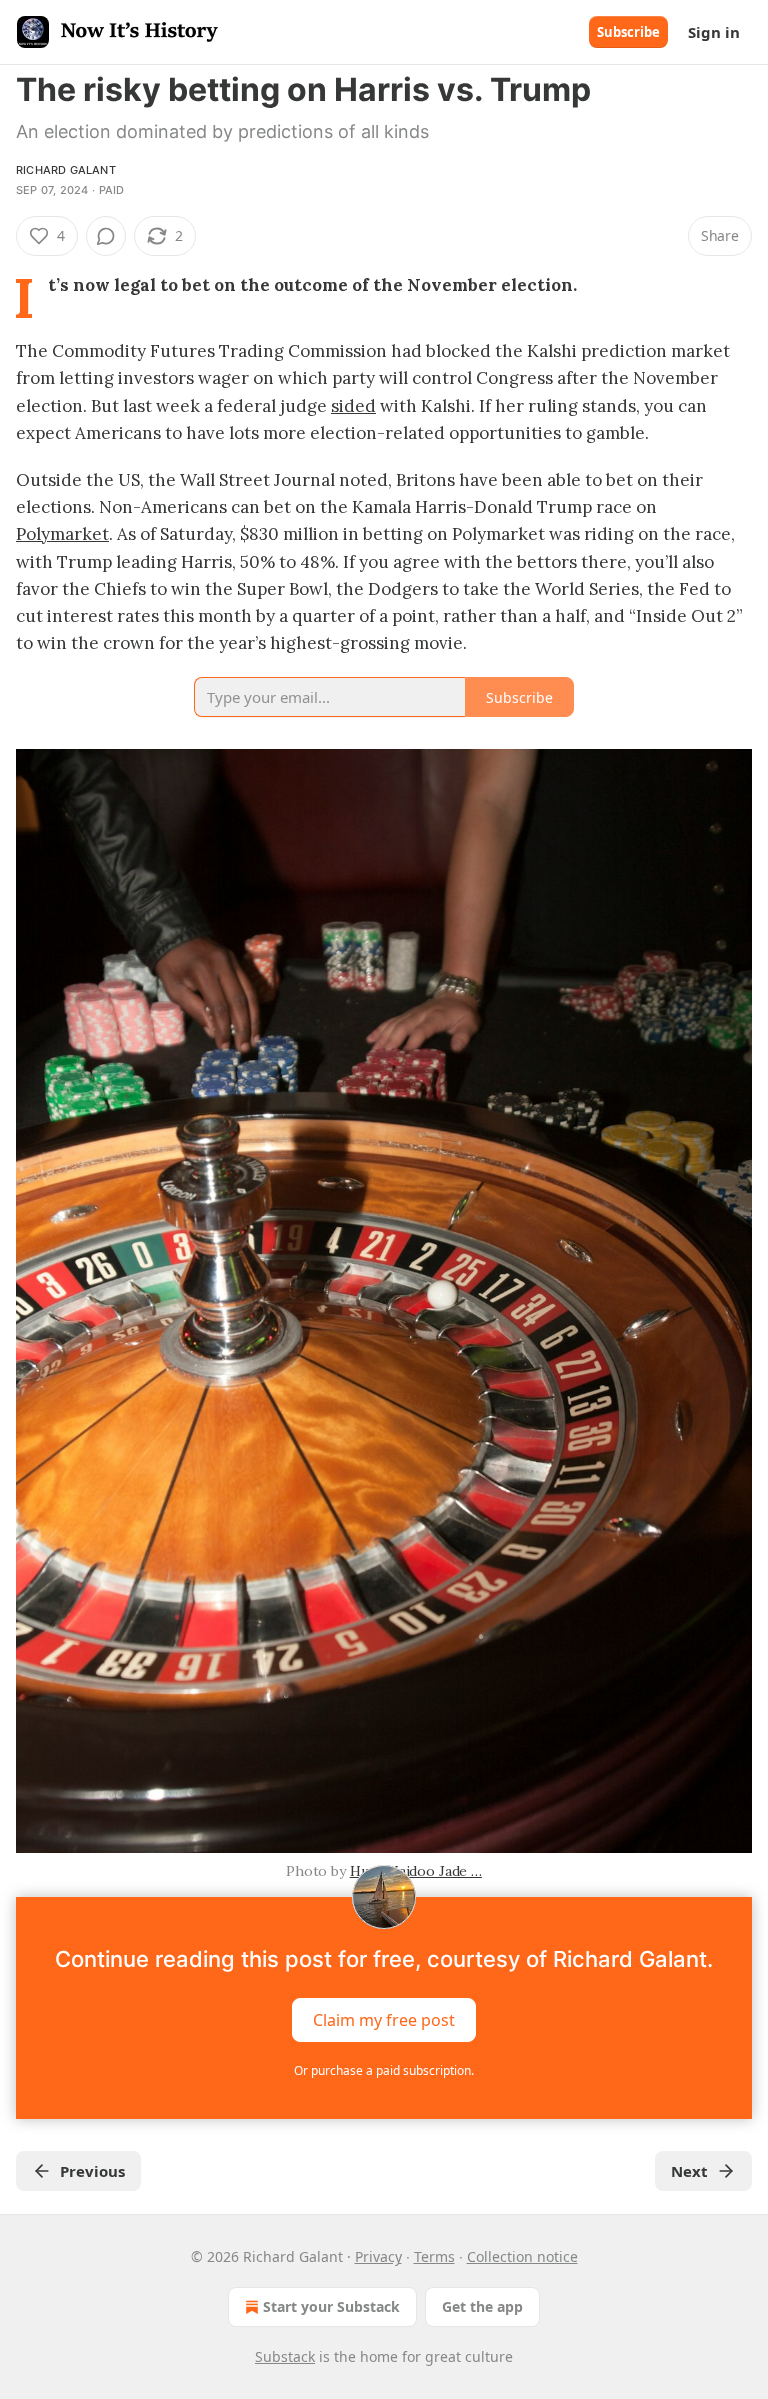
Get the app (482, 2306)
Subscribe (628, 32)
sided (353, 406)
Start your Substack (331, 2306)
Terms (434, 2256)
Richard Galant (66, 170)
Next (689, 2171)
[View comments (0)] (106, 236)
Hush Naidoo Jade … (416, 1871)
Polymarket (62, 534)
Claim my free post (384, 2020)
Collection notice (522, 2256)
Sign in (714, 32)
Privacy (378, 2256)
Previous (92, 2171)
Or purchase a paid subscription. (384, 2070)
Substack (285, 2356)
